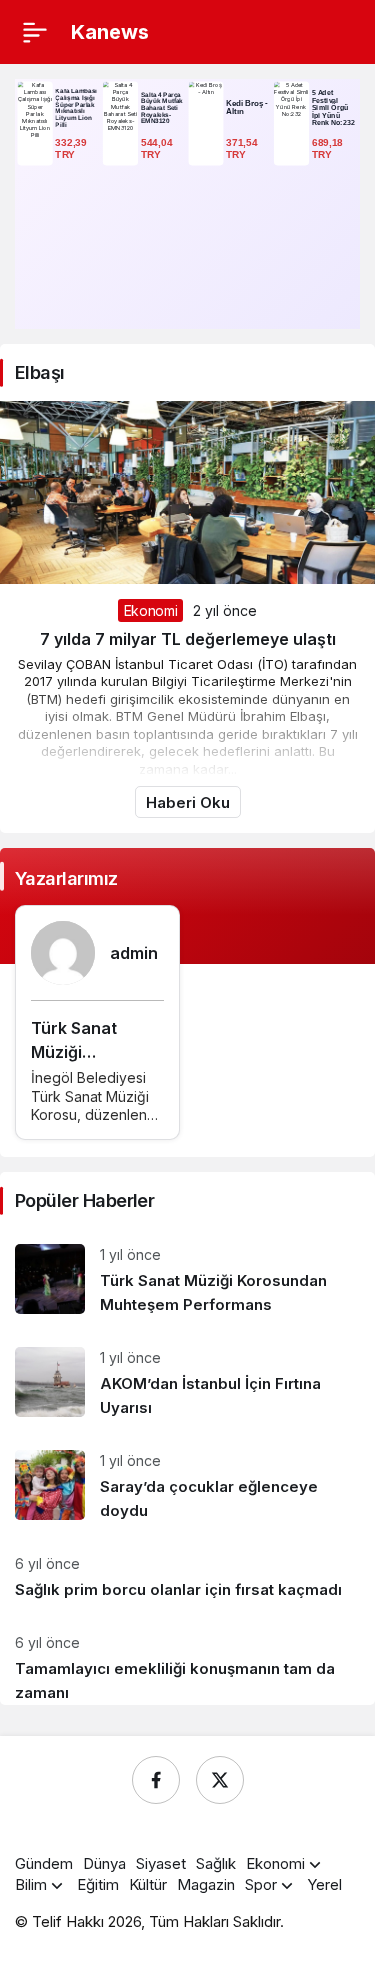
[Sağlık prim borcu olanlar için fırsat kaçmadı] (187, 1577)
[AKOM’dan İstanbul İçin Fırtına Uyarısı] (187, 1383)
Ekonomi (151, 610)
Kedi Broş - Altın (246, 107)
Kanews (110, 32)
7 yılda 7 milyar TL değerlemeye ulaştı (188, 639)
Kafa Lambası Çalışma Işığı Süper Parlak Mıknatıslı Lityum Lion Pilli (76, 108)
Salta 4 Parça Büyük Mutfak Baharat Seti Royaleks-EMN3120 (162, 108)
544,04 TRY (158, 148)
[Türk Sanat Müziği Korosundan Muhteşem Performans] (187, 1280)
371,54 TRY (243, 148)
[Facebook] (156, 1780)
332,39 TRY (72, 148)
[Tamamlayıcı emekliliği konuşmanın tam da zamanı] (187, 1661)
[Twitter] (220, 1780)
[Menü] (35, 32)
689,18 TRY (329, 148)
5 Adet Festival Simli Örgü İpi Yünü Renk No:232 (333, 107)
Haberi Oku (188, 802)
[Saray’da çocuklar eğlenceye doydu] (187, 1486)
